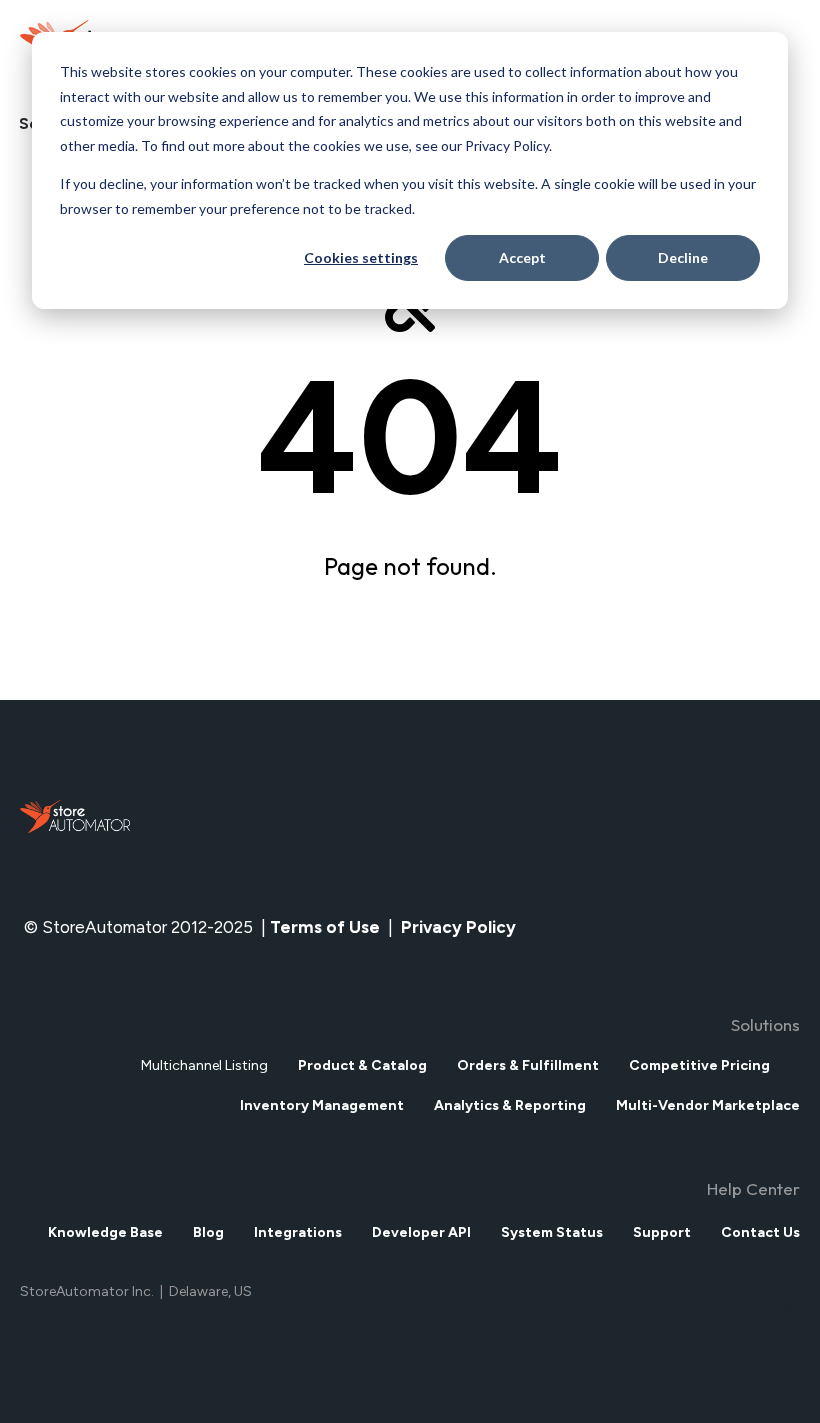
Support (662, 1232)
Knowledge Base (105, 1232)
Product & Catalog (362, 1065)
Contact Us (760, 1232)
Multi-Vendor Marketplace (708, 1105)
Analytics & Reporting (510, 1105)
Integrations (298, 1232)
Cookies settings (361, 257)
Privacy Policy (460, 927)
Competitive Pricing (699, 1065)
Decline (683, 257)
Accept (522, 257)
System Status (552, 1232)
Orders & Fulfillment (528, 1065)
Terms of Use (325, 927)
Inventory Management (322, 1105)
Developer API (421, 1232)
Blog (208, 1232)
